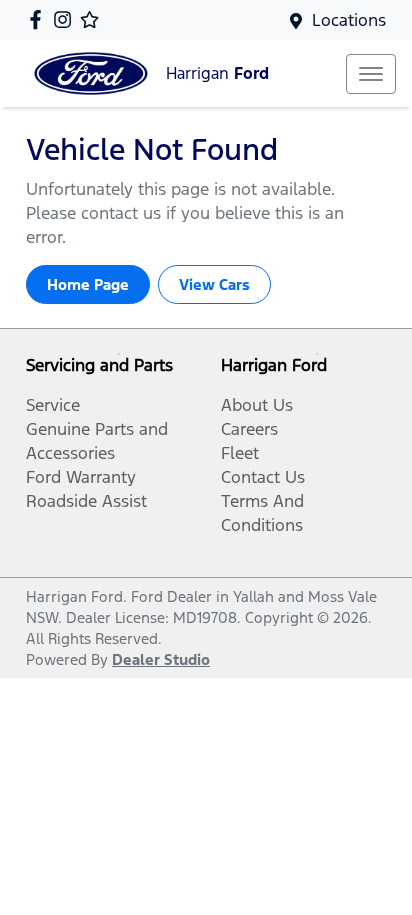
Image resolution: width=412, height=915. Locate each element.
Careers (249, 429)
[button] (371, 74)
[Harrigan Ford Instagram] (66, 19)
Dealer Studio (161, 659)
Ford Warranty (81, 477)
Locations (349, 20)
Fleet (240, 453)
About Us (257, 405)
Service (53, 405)
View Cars (214, 284)
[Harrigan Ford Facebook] (39, 19)
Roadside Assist (86, 501)
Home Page (88, 284)
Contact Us (263, 477)
